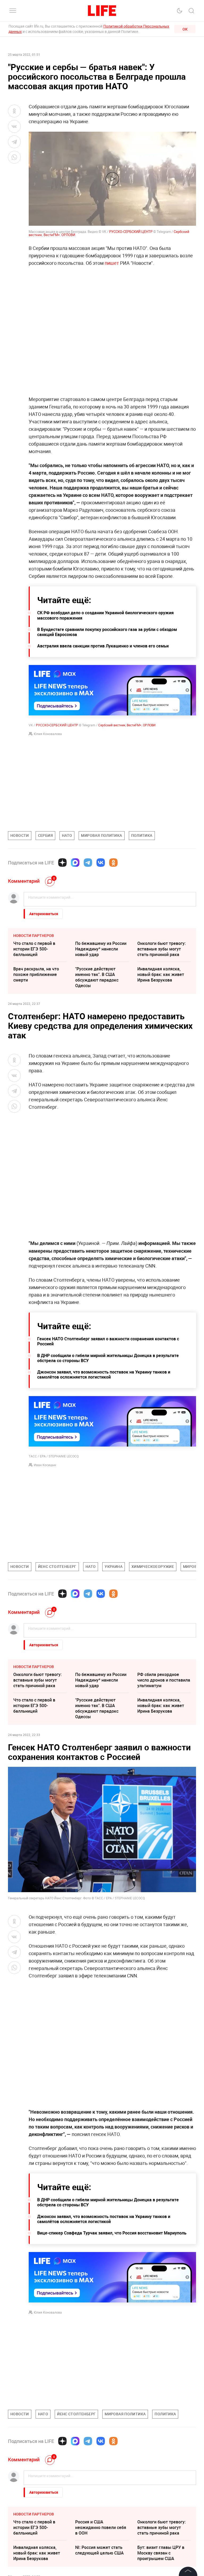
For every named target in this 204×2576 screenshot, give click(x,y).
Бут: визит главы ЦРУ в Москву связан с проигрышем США (161, 2553)
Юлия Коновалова (48, 734)
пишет (112, 263)
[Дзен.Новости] (62, 863)
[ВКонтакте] (101, 863)
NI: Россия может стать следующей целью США (99, 2550)
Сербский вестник (112, 725)
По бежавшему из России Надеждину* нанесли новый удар (101, 949)
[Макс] (75, 863)
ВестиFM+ (52, 235)
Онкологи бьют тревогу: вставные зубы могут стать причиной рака (161, 949)
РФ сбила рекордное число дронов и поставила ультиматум (164, 1680)
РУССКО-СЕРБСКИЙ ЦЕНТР (131, 232)
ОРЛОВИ (68, 235)
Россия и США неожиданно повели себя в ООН (101, 2527)
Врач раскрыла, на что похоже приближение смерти (36, 974)
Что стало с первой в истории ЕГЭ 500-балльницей (34, 949)
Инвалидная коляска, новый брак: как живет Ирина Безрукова (161, 974)
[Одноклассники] (113, 863)
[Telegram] (88, 863)
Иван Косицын (45, 1465)
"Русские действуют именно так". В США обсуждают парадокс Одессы (97, 977)
